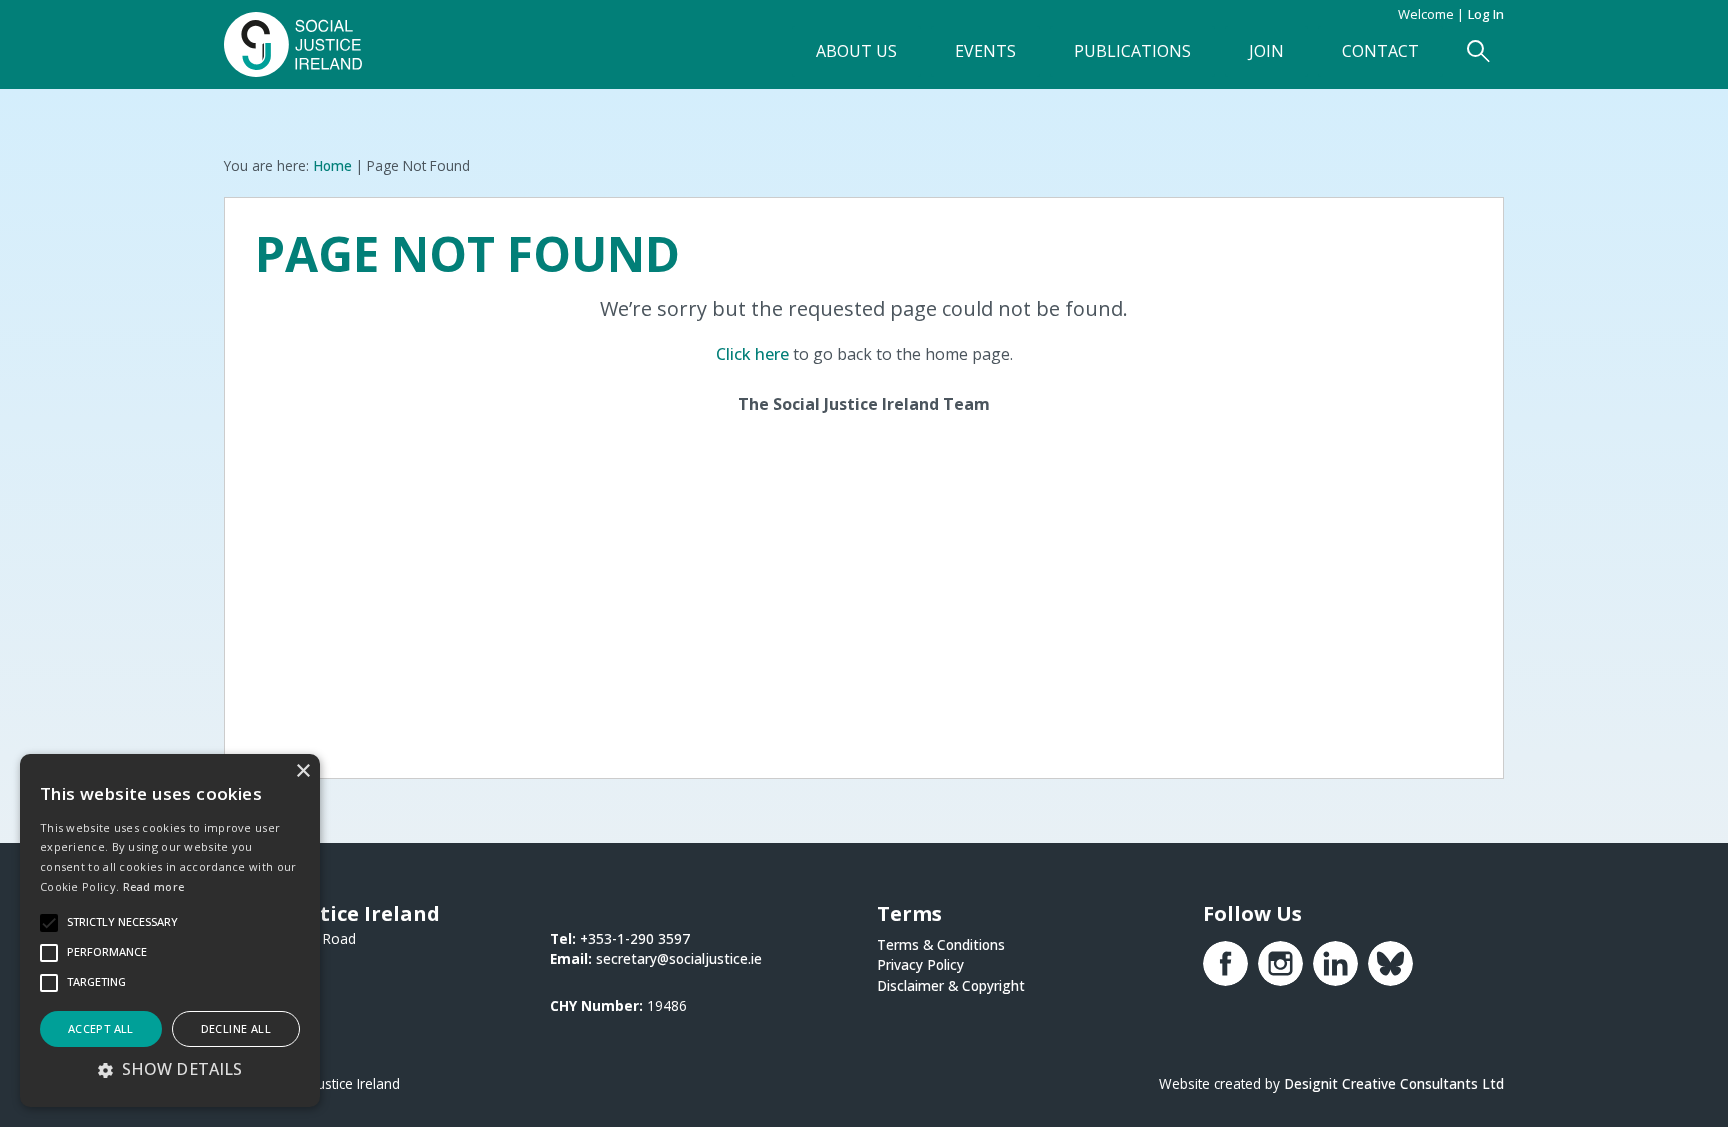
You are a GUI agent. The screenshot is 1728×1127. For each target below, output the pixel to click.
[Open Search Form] (1478, 51)
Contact (1380, 51)
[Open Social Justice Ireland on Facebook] (1225, 963)
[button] (170, 1069)
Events (985, 51)
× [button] (302, 771)
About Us (856, 51)
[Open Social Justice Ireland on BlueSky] (1390, 963)
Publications (1132, 51)
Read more (154, 886)
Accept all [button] (101, 1028)
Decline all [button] (236, 1028)
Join (1266, 51)
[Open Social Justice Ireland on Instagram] (1280, 963)
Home (332, 165)
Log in (1486, 14)
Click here (752, 354)
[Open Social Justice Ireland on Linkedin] (1335, 963)
